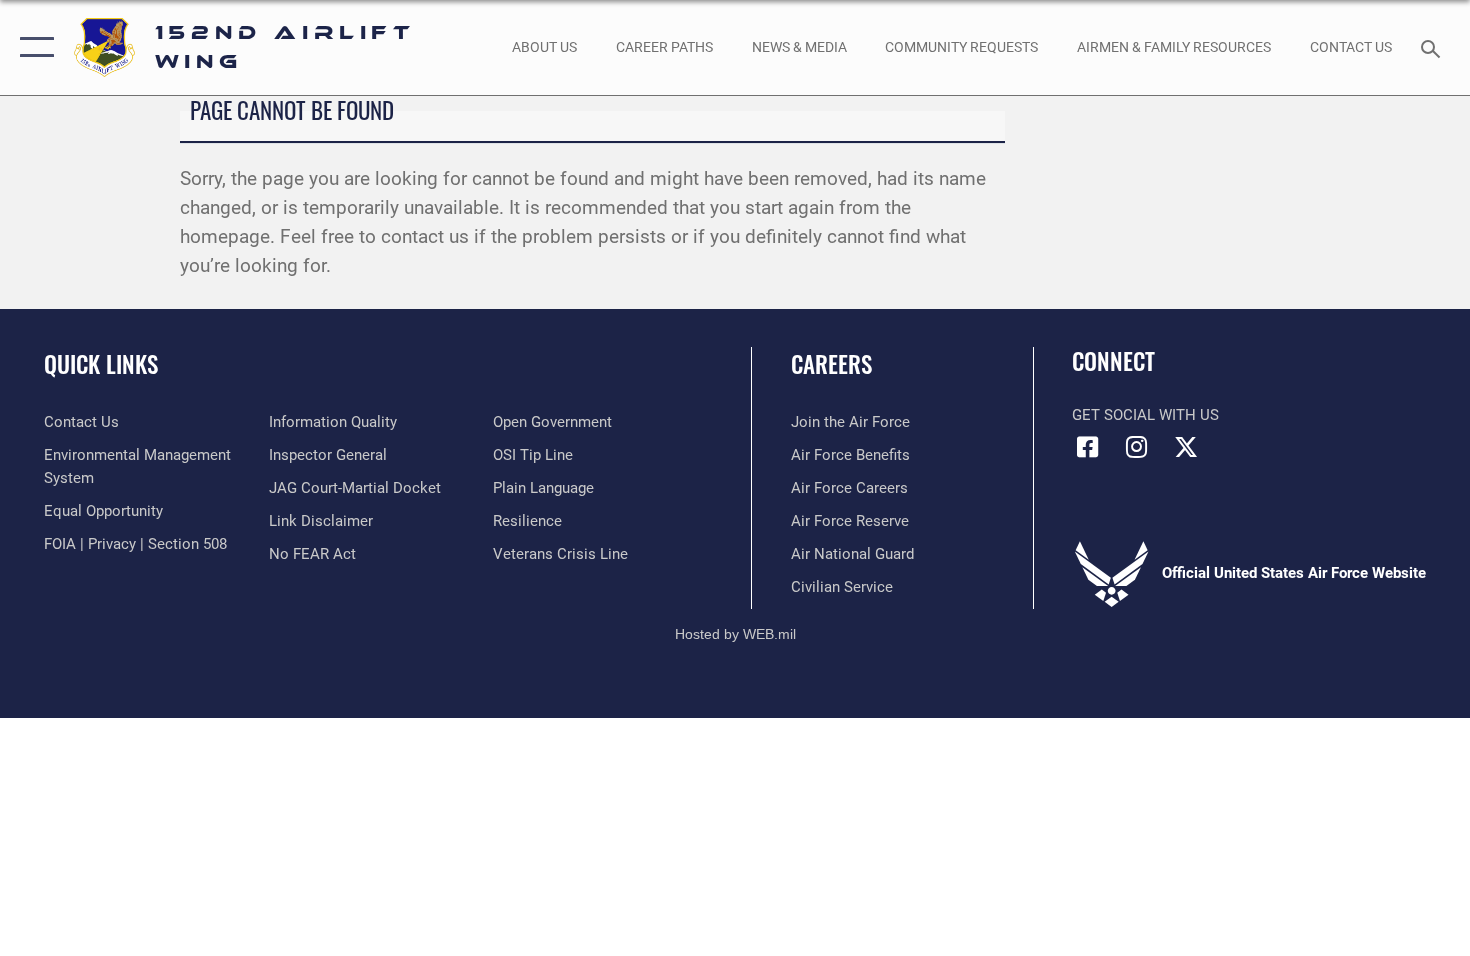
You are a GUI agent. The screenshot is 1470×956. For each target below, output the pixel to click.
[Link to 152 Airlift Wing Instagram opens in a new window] (1137, 447)
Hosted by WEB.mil (735, 634)
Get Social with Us (1145, 415)
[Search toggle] (1433, 47)
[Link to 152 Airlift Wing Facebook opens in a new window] (1087, 447)
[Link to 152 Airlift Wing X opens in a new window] (1186, 447)
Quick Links (101, 364)
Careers (831, 364)
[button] (32, 47)
